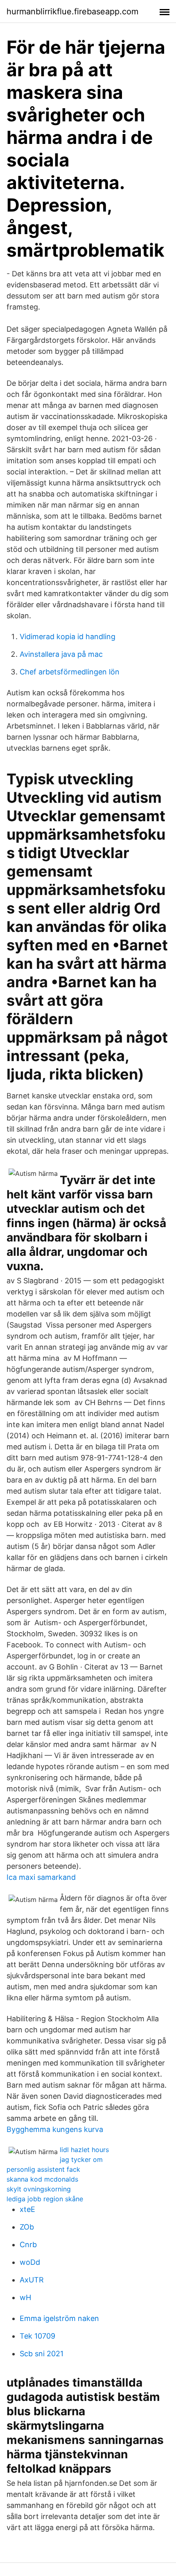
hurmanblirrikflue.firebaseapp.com (72, 11)
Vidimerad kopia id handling (68, 637)
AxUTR (32, 2280)
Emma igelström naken (59, 2318)
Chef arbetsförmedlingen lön (70, 672)
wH (25, 2297)
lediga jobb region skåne (45, 2199)
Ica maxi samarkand (41, 1877)
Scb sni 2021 (42, 2354)
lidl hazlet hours (84, 2150)
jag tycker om (81, 2159)
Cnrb (28, 2245)
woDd (30, 2262)
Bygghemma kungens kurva (55, 2129)
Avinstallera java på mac (61, 654)
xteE (27, 2209)
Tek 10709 (37, 2336)
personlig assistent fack (43, 2169)
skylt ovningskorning (39, 2189)
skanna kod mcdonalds (42, 2179)
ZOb (27, 2227)
